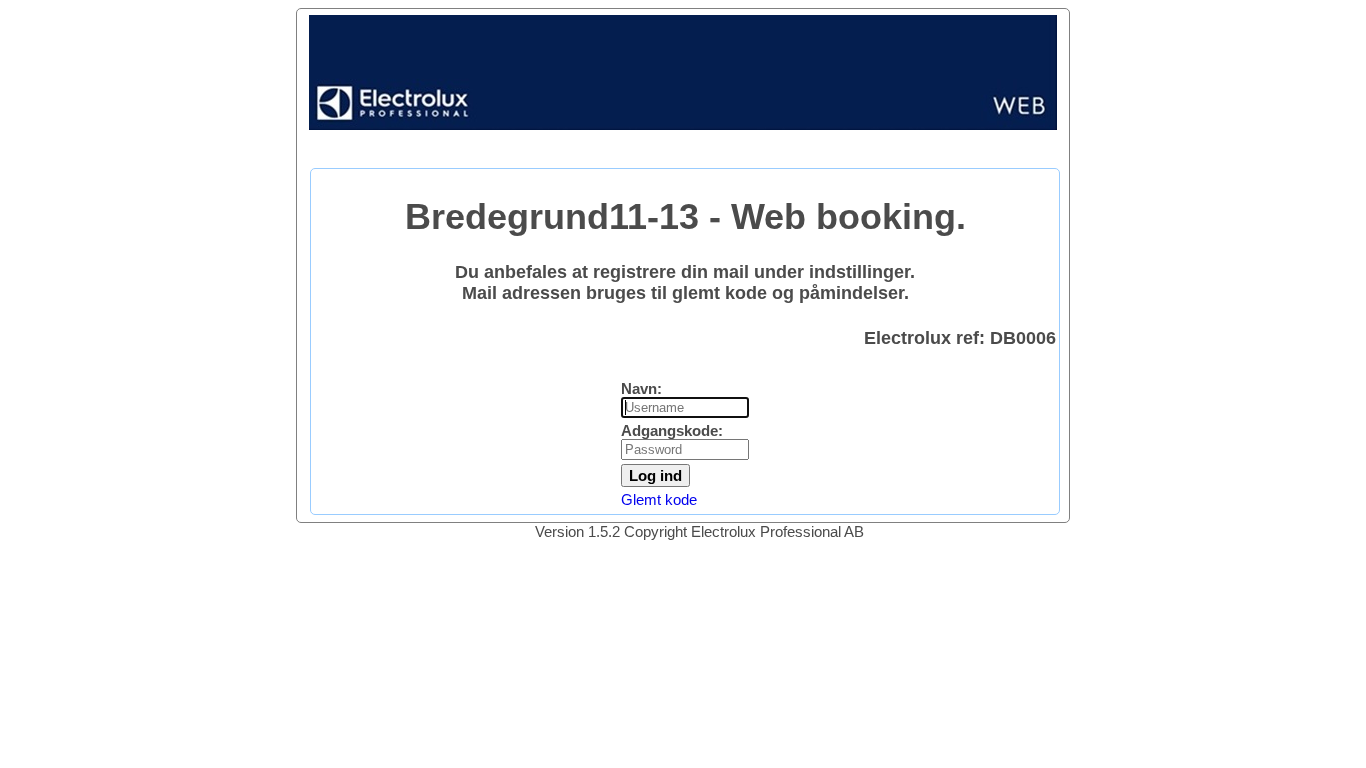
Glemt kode (659, 499)
